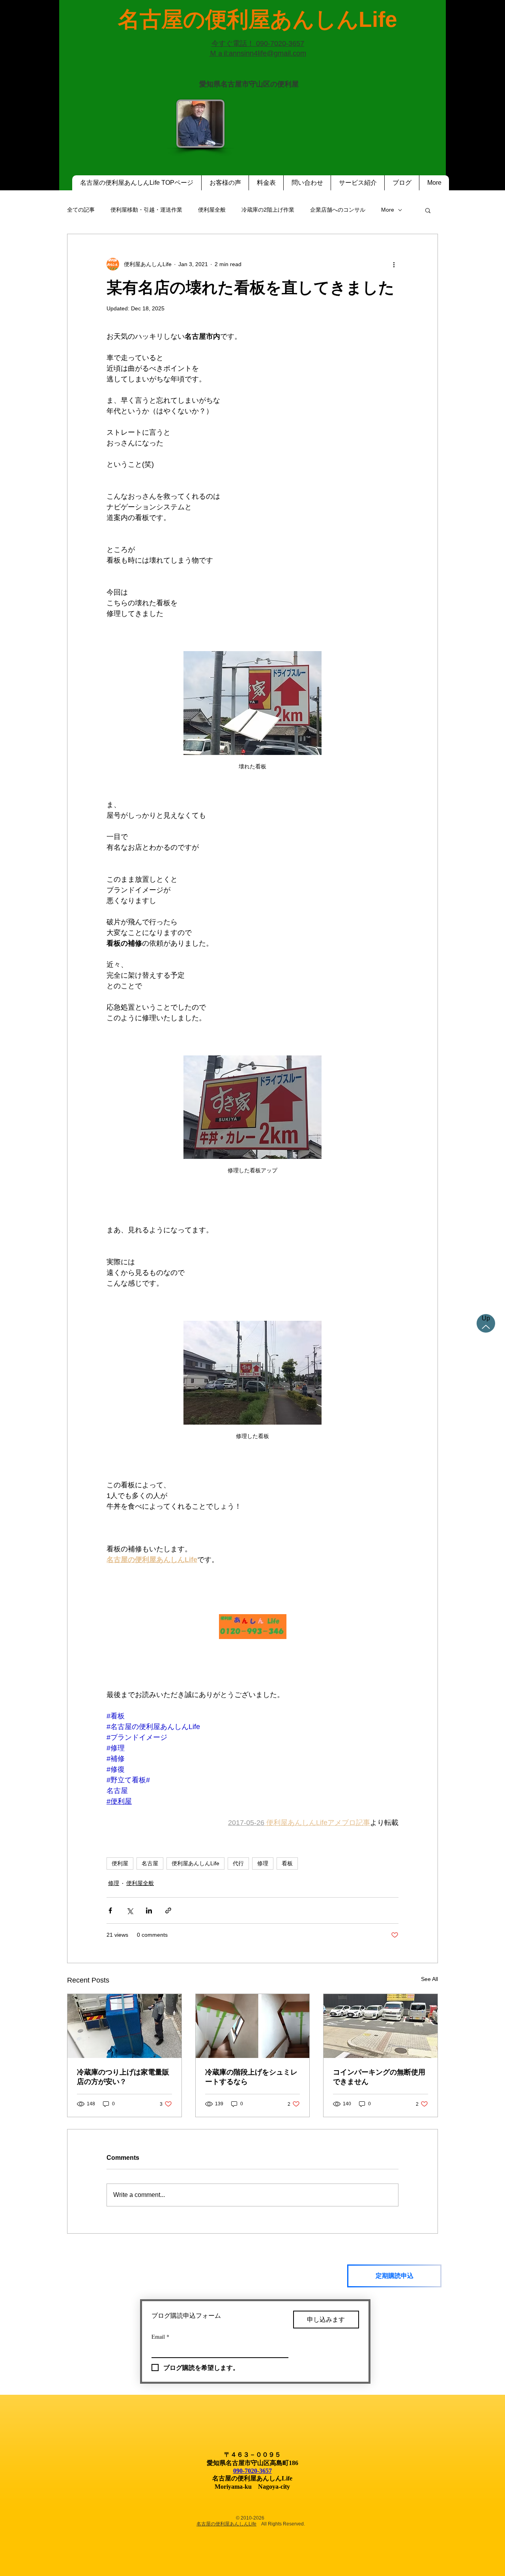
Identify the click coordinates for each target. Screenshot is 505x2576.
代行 (238, 1863)
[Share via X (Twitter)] (130, 1910)
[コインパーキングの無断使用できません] (381, 2026)
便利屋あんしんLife (195, 1863)
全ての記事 (81, 210)
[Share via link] (168, 1910)
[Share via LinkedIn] (149, 1910)
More (388, 210)
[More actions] (394, 264)
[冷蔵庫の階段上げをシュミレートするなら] (253, 2026)
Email (160, 2337)
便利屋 (120, 1863)
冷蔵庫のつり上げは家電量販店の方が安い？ (123, 2077)
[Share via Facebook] (110, 1910)
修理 (263, 1863)
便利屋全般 (212, 210)
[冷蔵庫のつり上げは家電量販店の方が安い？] (124, 2026)
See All (429, 1979)
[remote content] (252, 1627)
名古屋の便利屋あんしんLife (226, 2524)
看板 (287, 1863)
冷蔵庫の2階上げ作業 (268, 210)
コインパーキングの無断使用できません (379, 2077)
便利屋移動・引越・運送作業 (146, 210)
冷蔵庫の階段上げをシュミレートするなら (251, 2077)
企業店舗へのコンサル (338, 210)
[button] (428, 210)
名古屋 (150, 1863)
